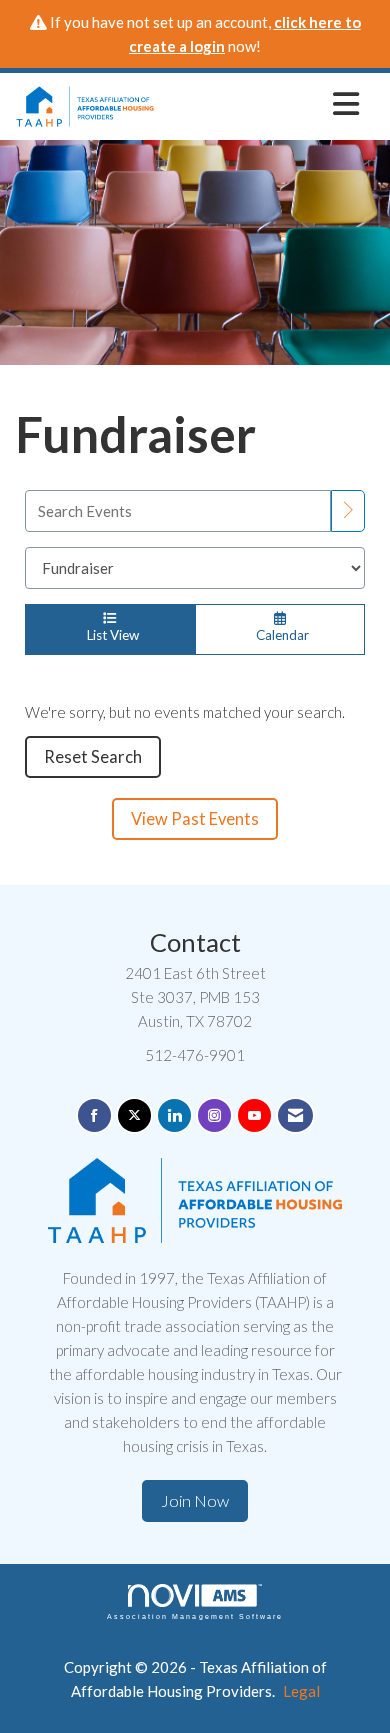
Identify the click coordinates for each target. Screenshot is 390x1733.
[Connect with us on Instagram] (214, 1115)
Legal (301, 1691)
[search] (348, 511)
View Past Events (195, 819)
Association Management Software (195, 1616)
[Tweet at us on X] (134, 1115)
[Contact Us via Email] (295, 1115)
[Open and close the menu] (262, 103)
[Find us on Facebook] (94, 1115)
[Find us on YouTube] (254, 1115)
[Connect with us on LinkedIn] (174, 1115)
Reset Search (93, 757)
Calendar (279, 635)
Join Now (195, 1501)
